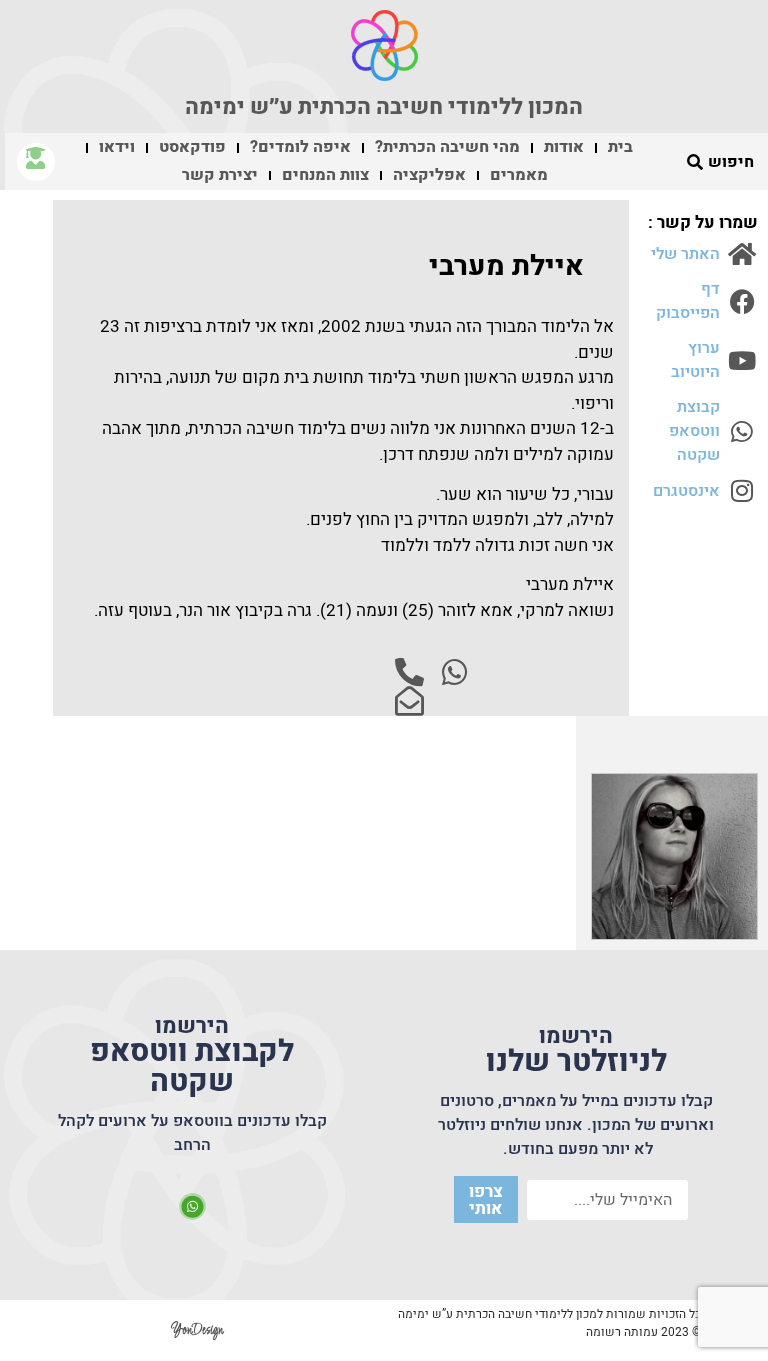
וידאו (117, 147)
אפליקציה (429, 175)
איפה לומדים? (300, 147)
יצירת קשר (220, 175)
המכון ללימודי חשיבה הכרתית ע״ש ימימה (384, 107)
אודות (564, 147)
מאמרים (519, 175)
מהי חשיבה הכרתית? (447, 147)
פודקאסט (192, 147)
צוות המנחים (325, 175)
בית (620, 147)
